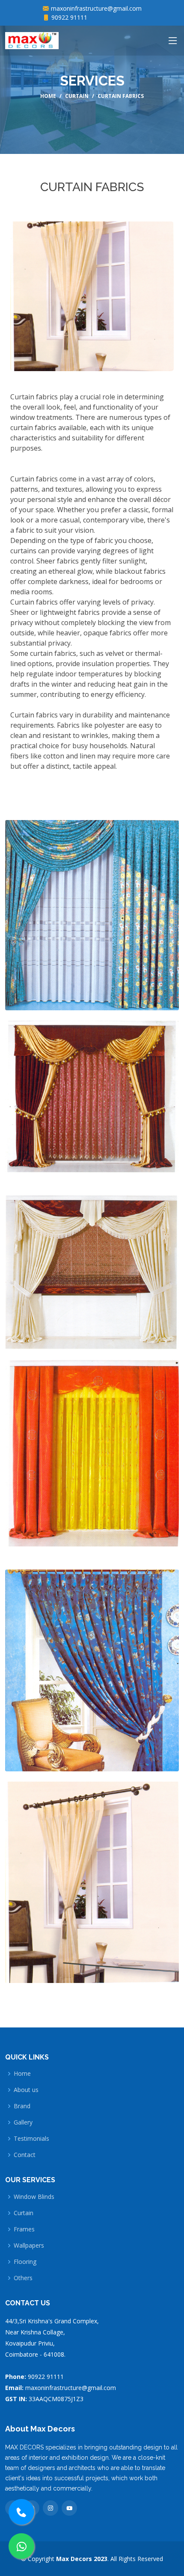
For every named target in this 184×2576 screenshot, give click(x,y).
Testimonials (31, 2139)
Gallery (23, 2122)
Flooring (25, 2262)
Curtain (77, 96)
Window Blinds (34, 2197)
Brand (22, 2106)
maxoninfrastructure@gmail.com (96, 8)
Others (23, 2278)
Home (48, 96)
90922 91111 (69, 17)
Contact (25, 2155)
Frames (24, 2229)
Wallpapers (29, 2246)
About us (26, 2090)
